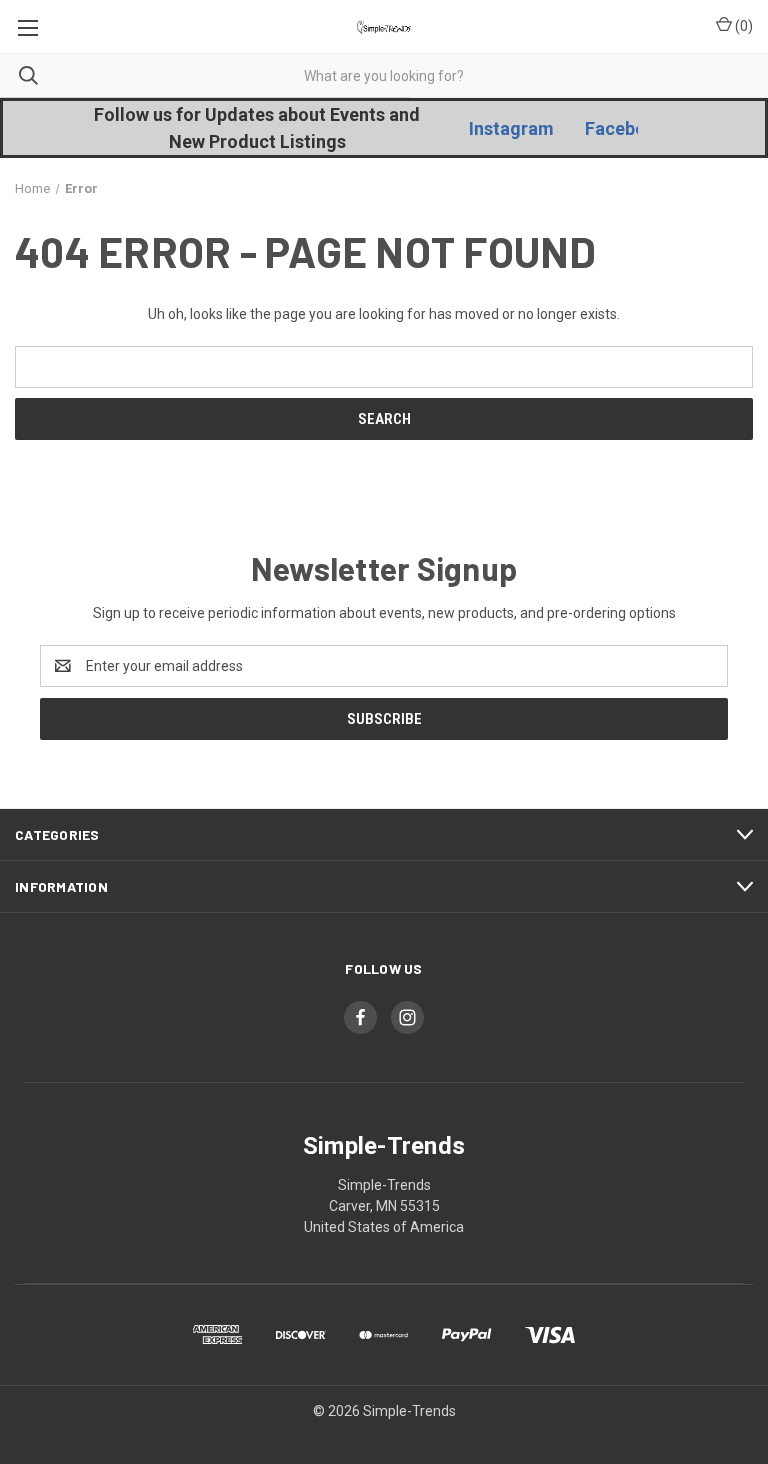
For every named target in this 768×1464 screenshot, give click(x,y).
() (742, 26)
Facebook (626, 128)
